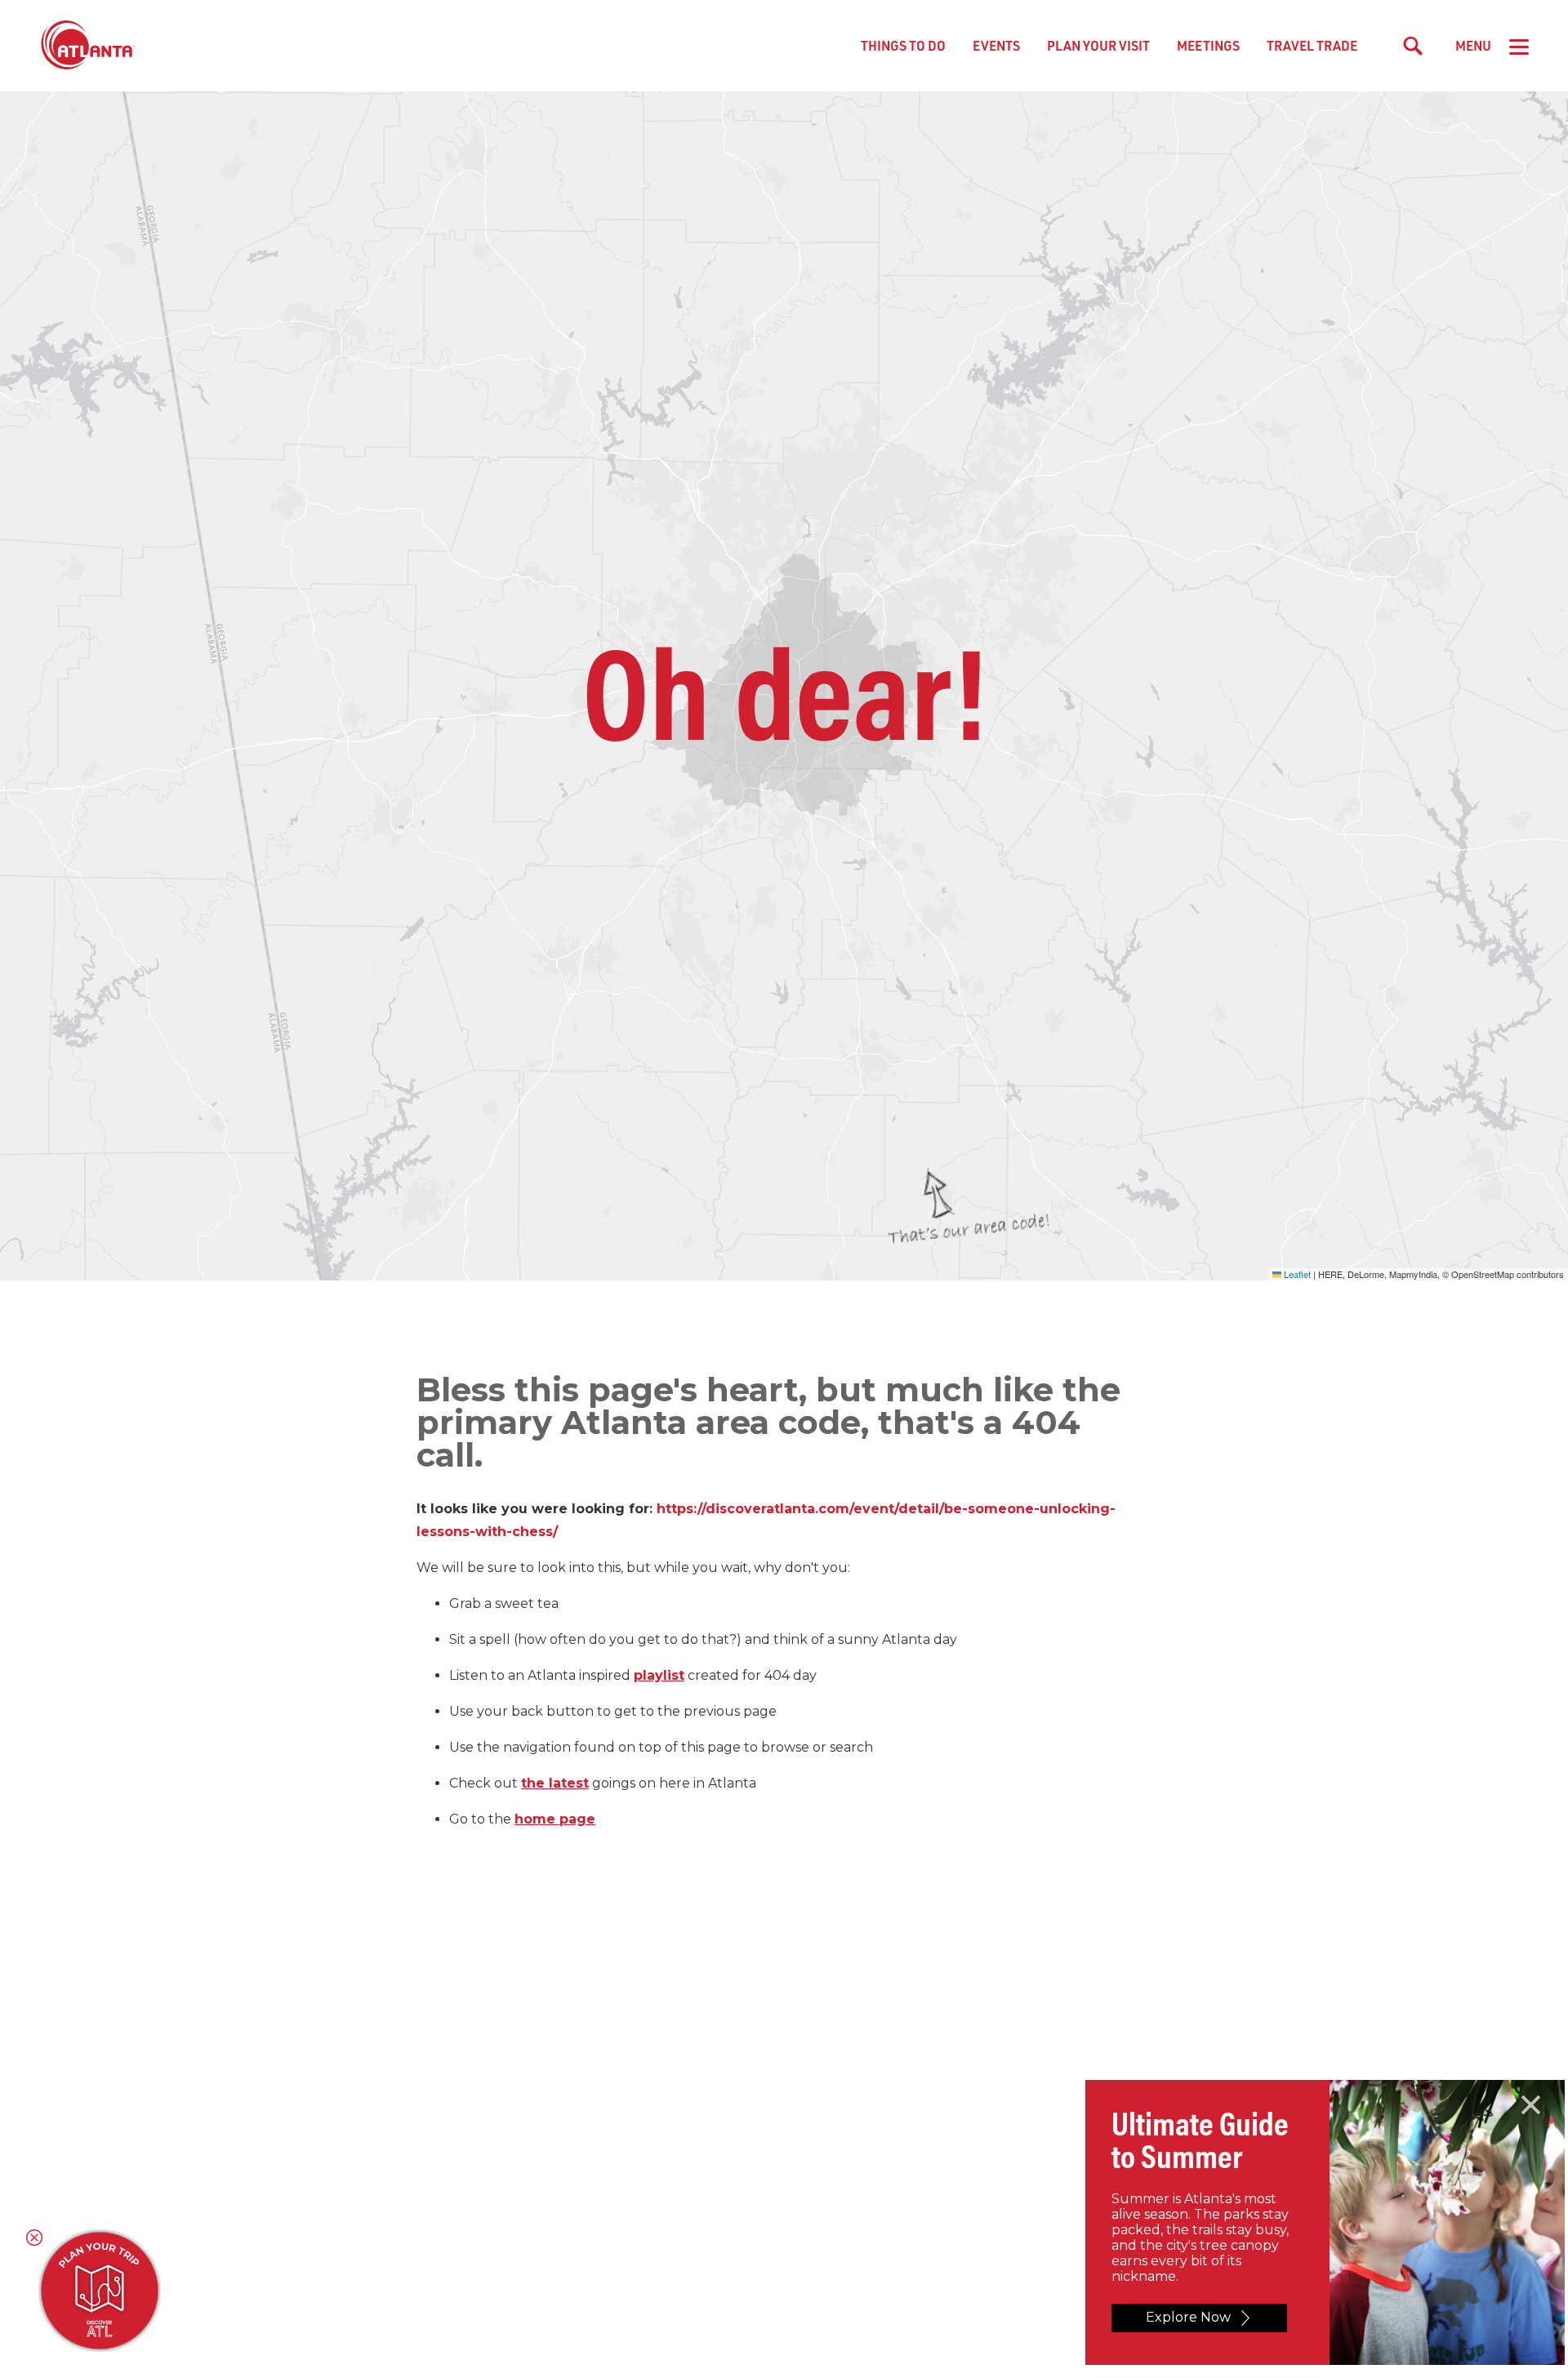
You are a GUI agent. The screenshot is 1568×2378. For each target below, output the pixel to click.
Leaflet (1296, 1274)
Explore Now (1188, 2317)
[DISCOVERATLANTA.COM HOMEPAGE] (88, 46)
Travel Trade (1312, 45)
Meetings (1208, 45)
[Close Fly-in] (1531, 2105)
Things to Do (903, 45)
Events (996, 45)
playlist (659, 1675)
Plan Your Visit (1098, 45)
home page (555, 1819)
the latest (555, 1783)
